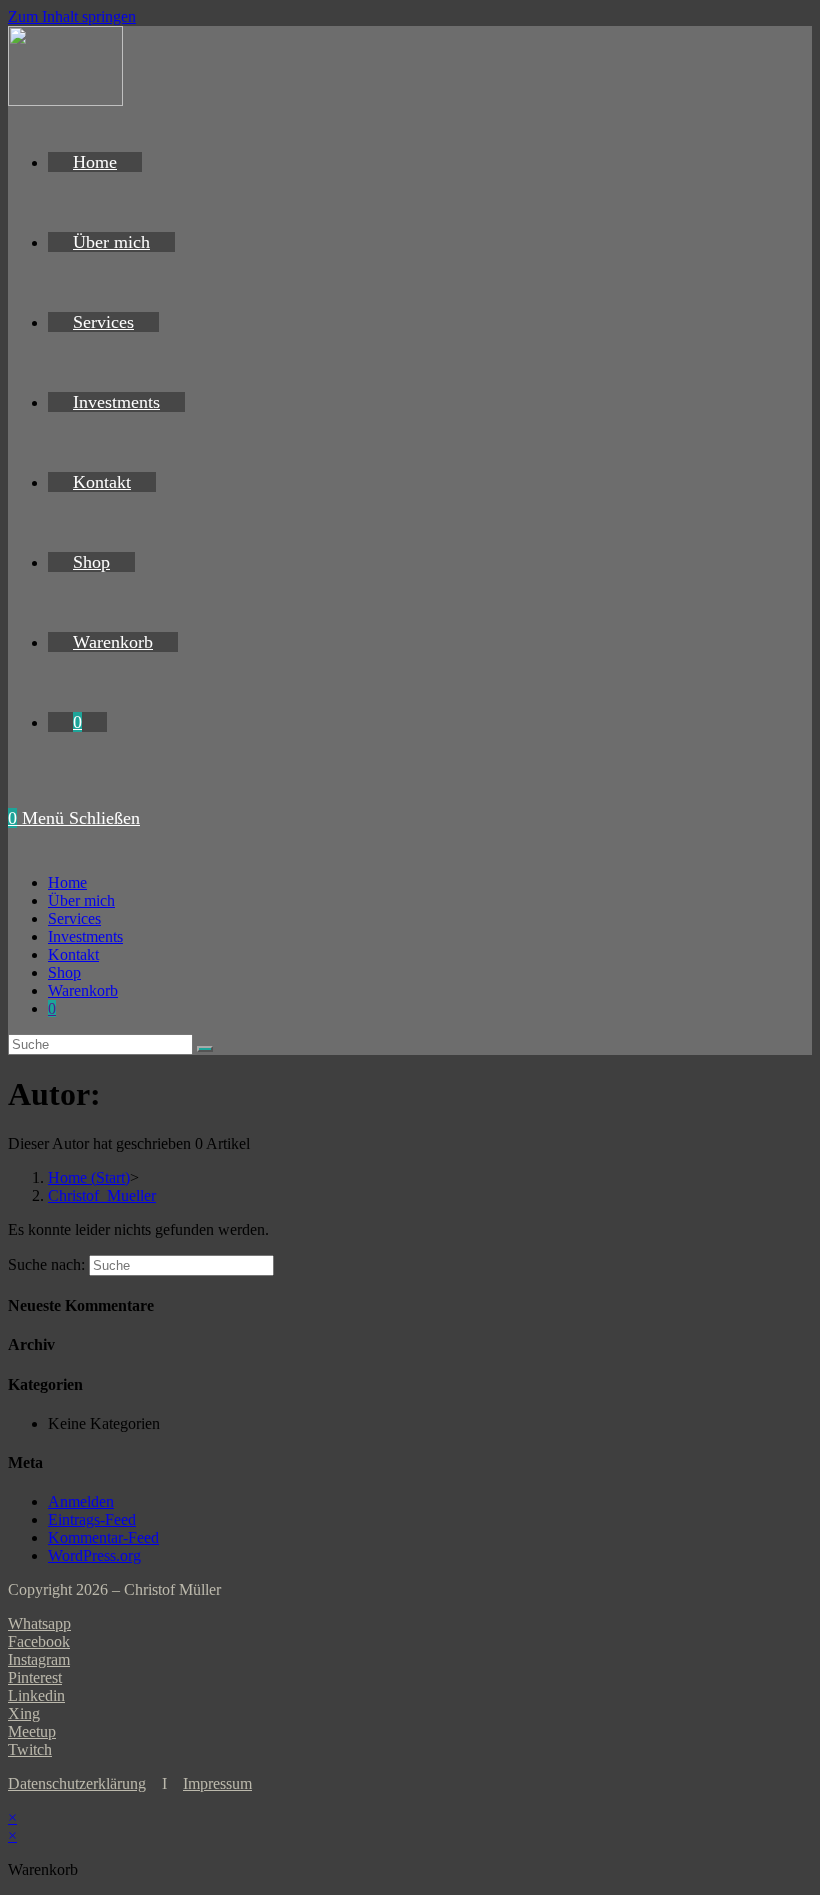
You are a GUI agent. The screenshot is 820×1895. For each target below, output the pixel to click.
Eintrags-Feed (92, 1519)
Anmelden (81, 1501)
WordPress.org (94, 1555)
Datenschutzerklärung (77, 1783)
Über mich (81, 900)
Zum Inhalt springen (72, 16)
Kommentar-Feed (103, 1537)
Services (74, 918)
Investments (85, 936)
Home (67, 882)
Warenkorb (83, 990)
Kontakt (73, 954)
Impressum (217, 1783)
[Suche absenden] (205, 1049)
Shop (64, 972)
